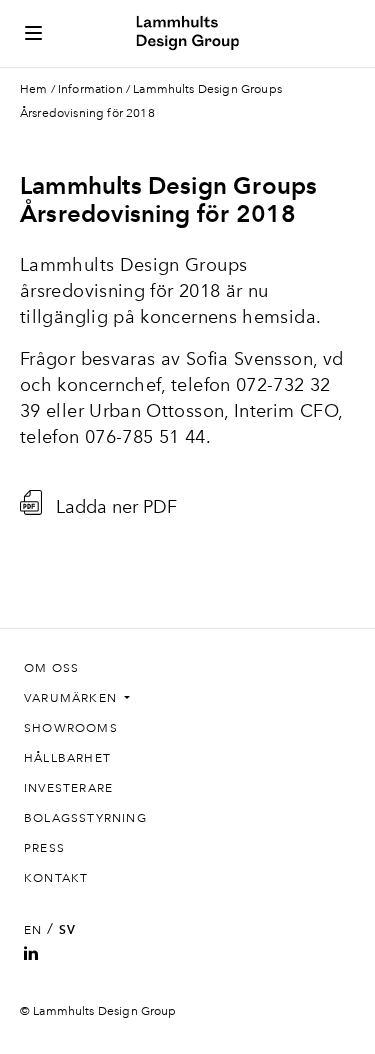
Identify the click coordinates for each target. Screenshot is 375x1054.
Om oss (51, 668)
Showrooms (71, 728)
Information (90, 89)
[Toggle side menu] (33, 33)
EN (33, 930)
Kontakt (56, 878)
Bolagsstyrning (85, 818)
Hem (33, 89)
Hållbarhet (67, 758)
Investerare (68, 788)
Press (44, 848)
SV (67, 930)
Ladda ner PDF (116, 506)
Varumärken (72, 698)
